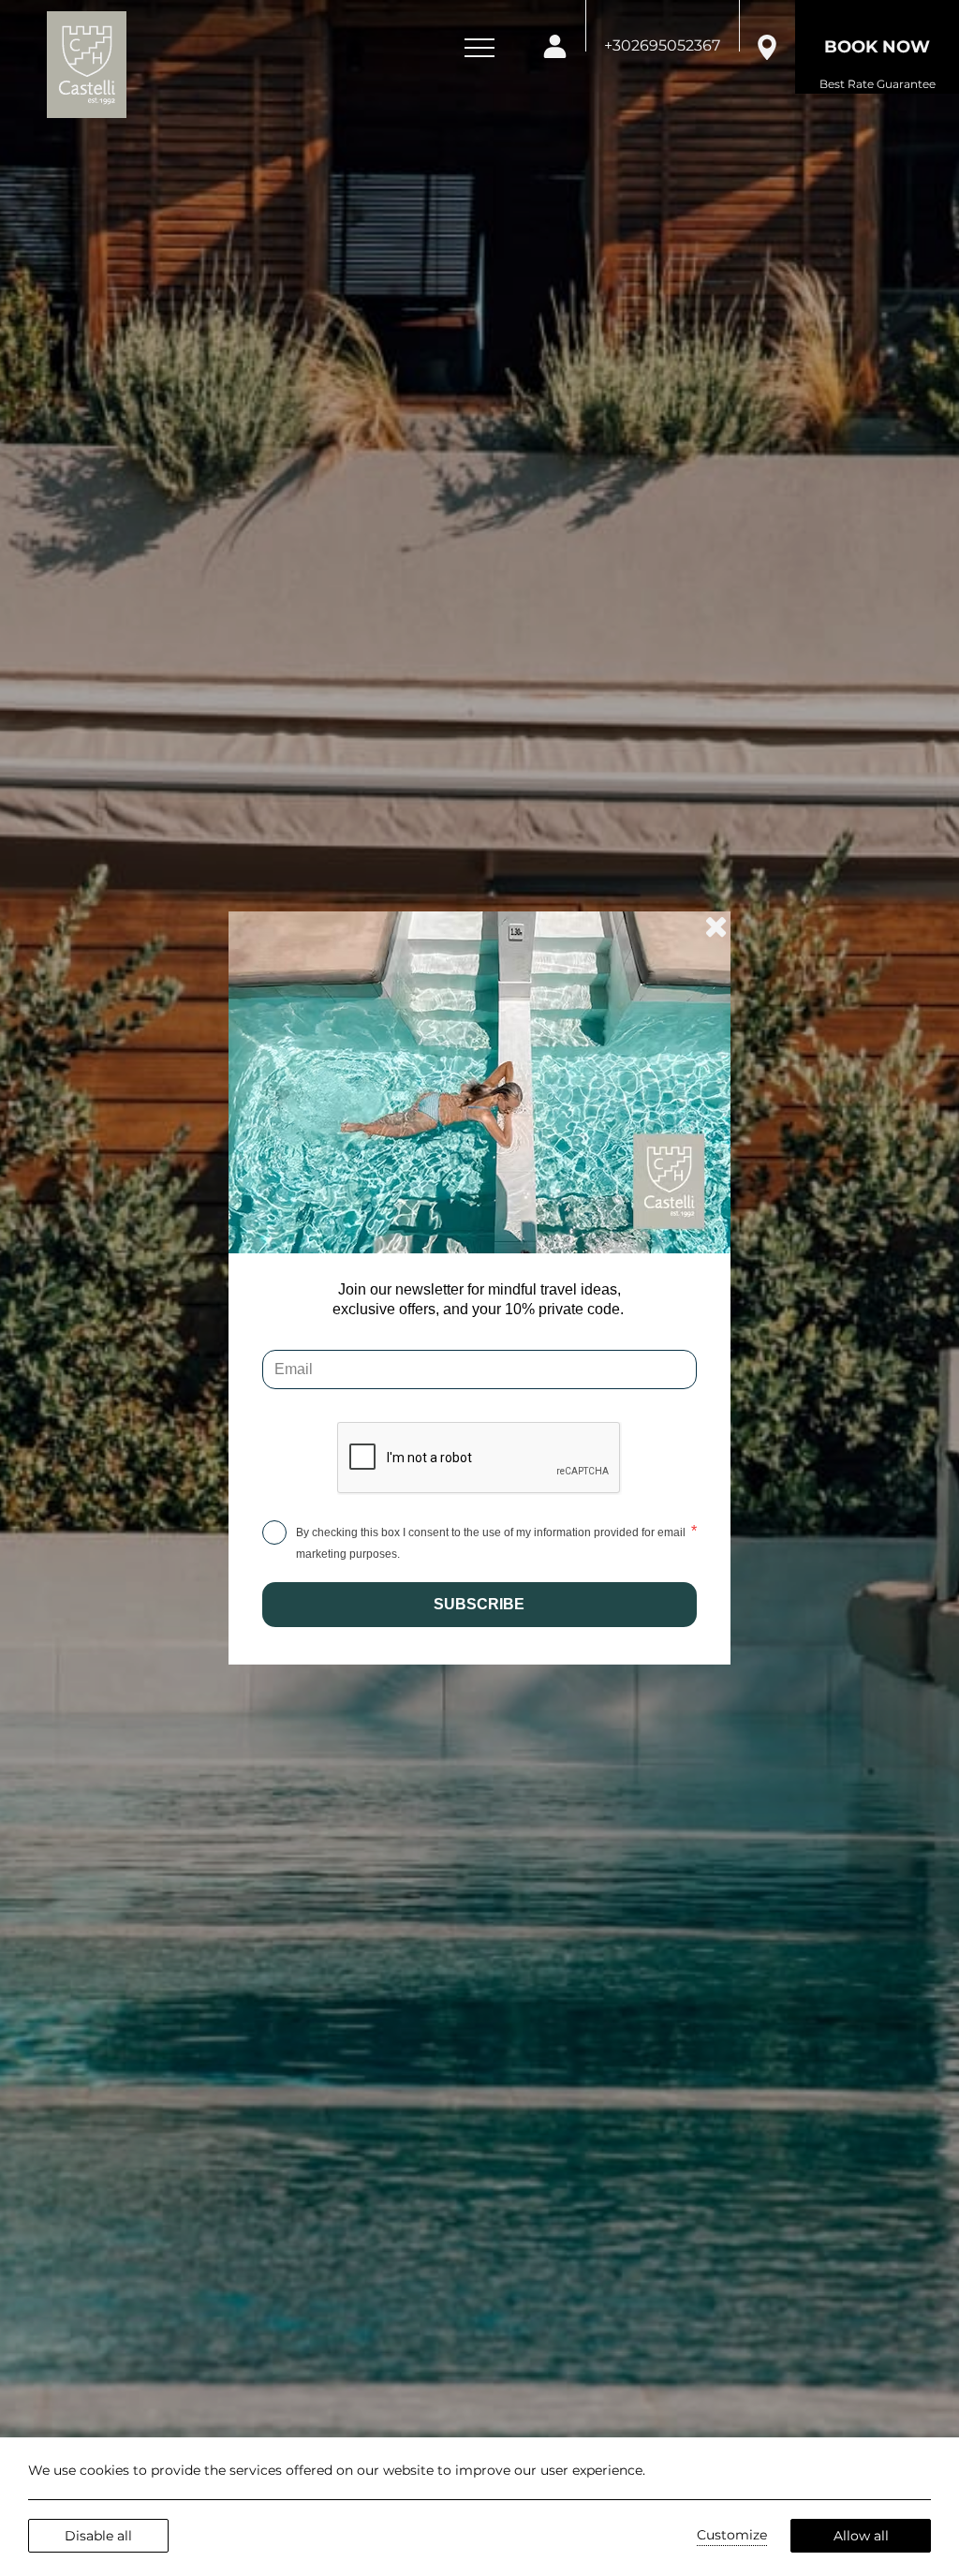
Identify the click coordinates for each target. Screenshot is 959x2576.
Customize (732, 2535)
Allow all (861, 2536)
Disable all (98, 2536)
